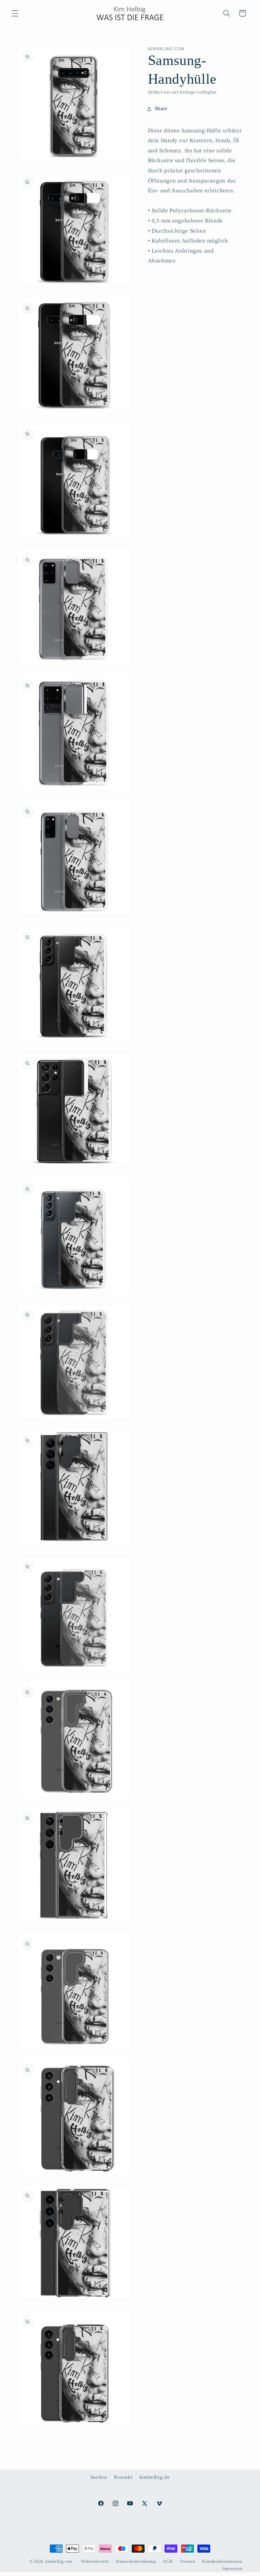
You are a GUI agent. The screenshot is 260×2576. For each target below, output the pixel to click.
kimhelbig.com (59, 2561)
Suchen (99, 2477)
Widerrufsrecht (95, 2561)
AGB (168, 2561)
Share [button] (161, 108)
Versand (187, 2561)
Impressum (232, 2569)
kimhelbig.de (155, 2477)
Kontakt (123, 2477)
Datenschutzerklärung (136, 2561)
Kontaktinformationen (222, 2561)
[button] (15, 13)
